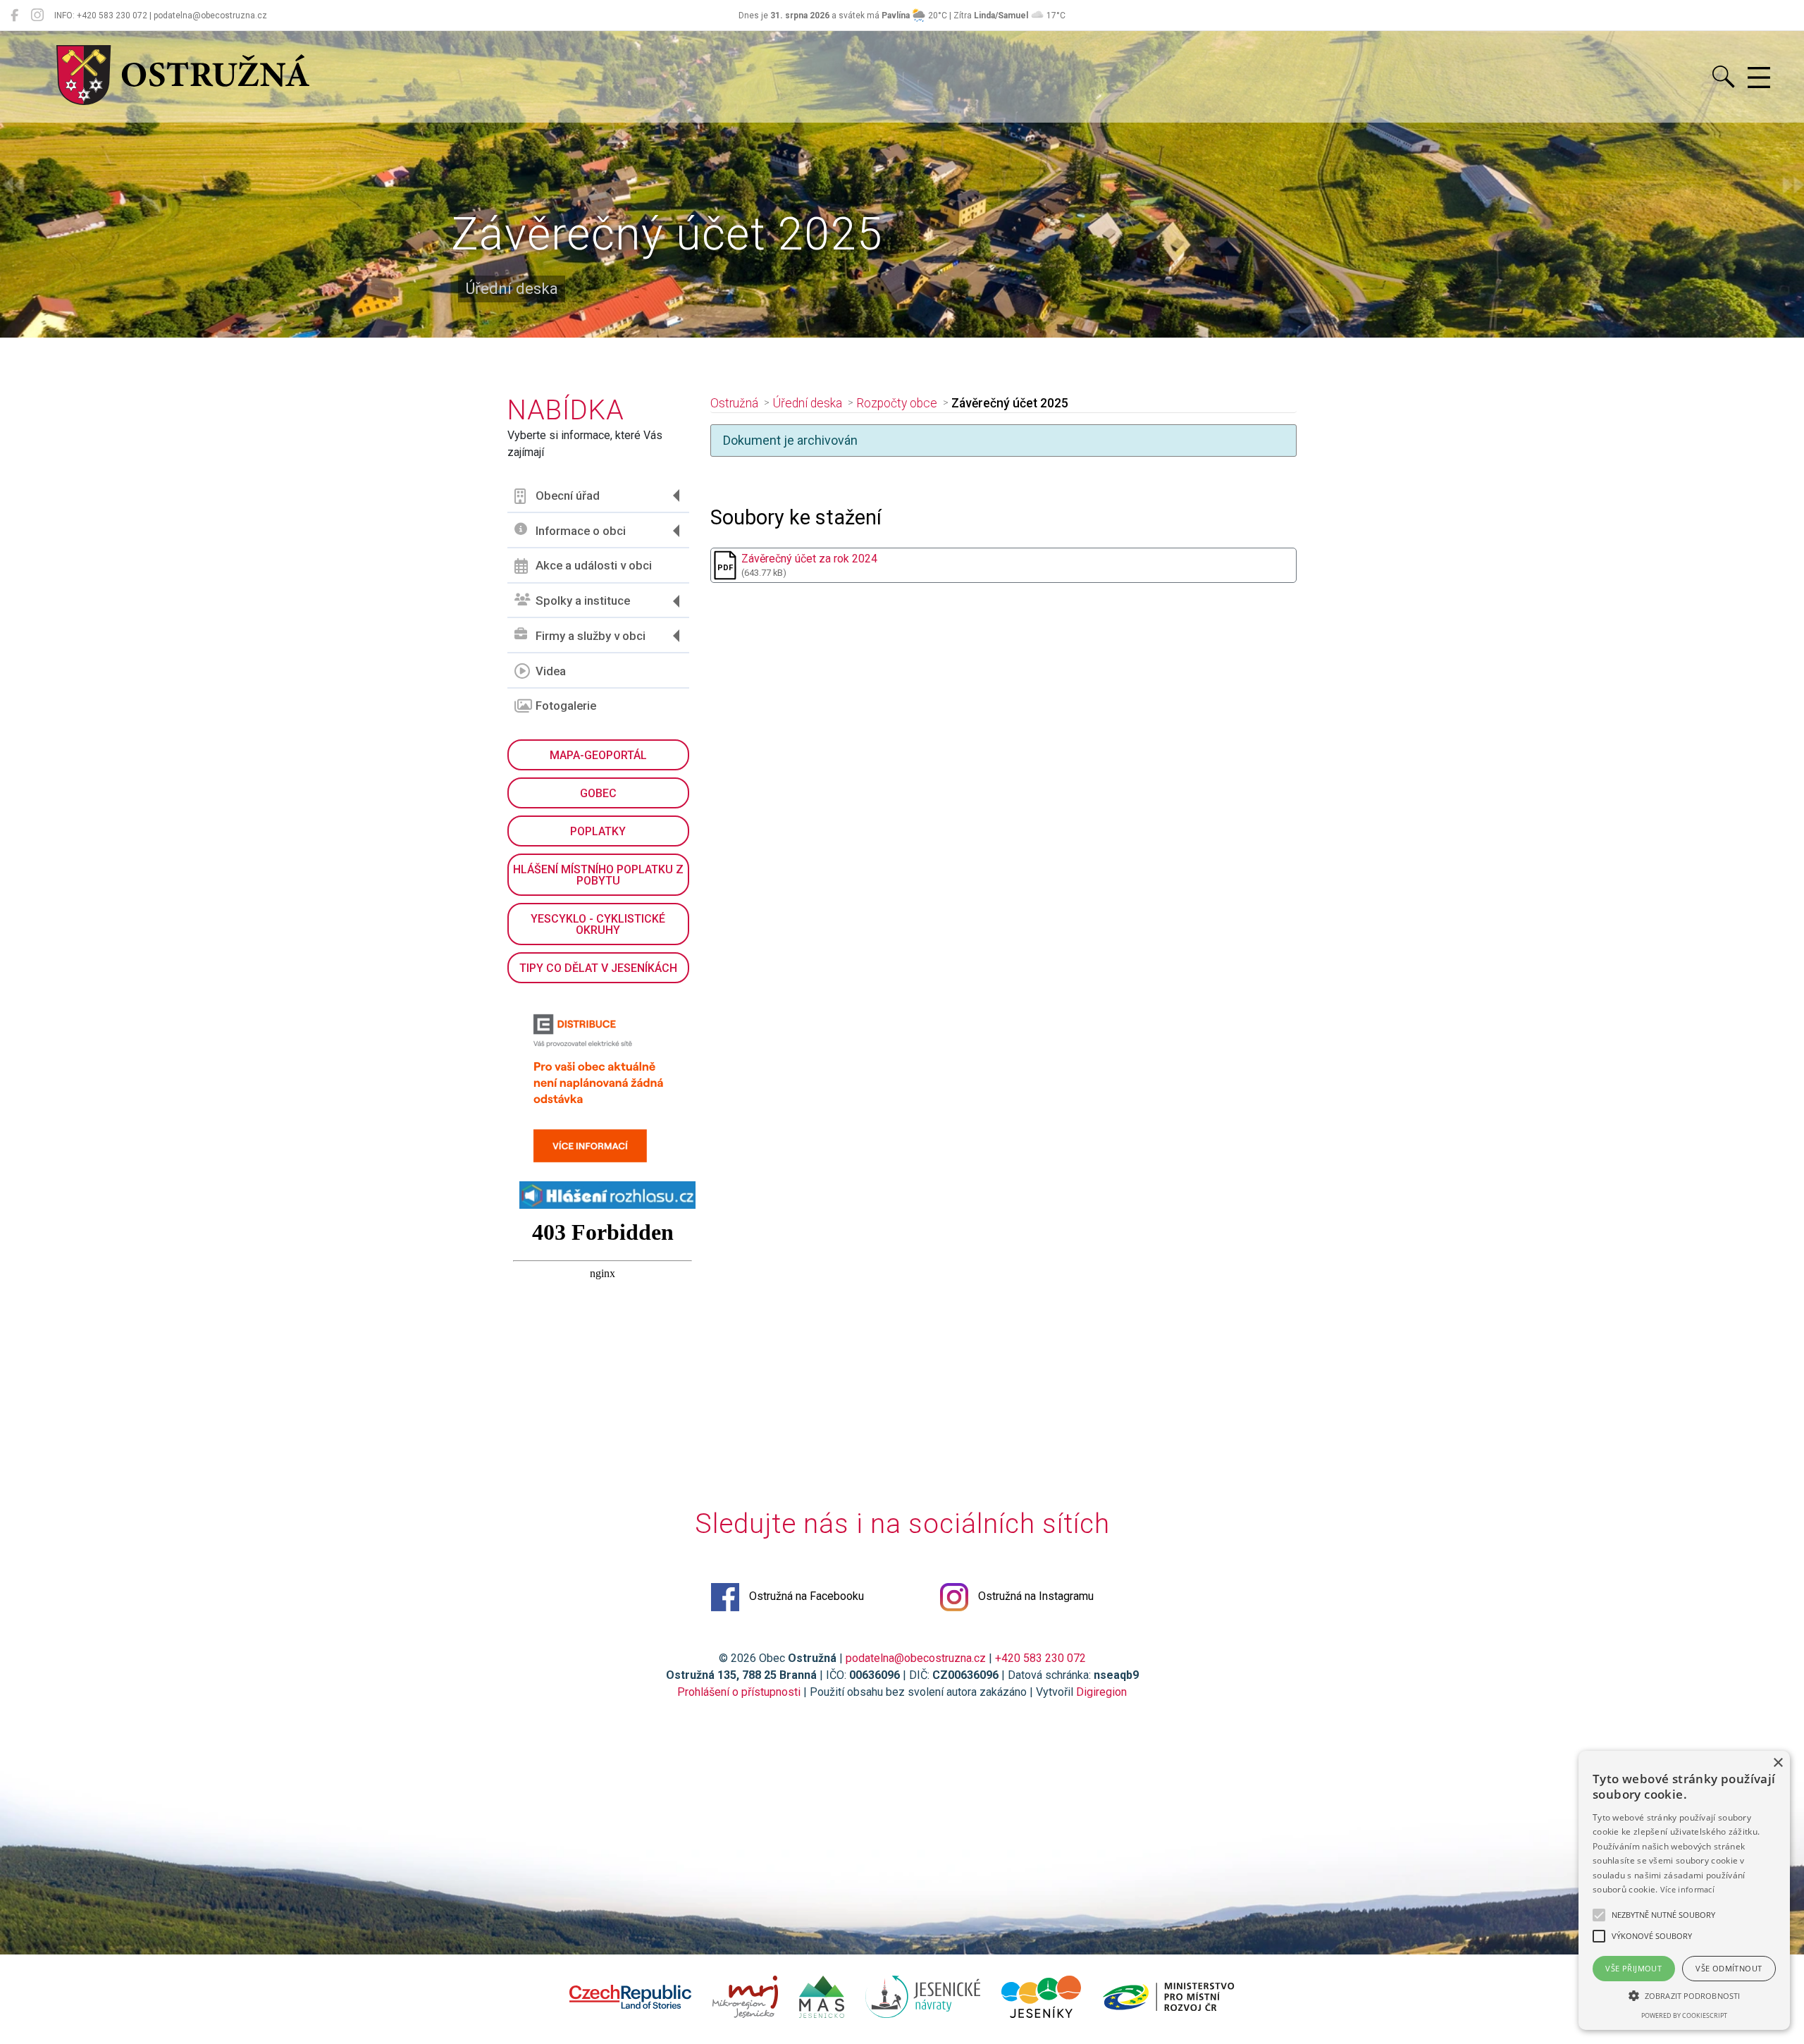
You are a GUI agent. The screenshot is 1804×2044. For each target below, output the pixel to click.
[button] (1684, 1995)
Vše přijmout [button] (1633, 1968)
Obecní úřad (568, 495)
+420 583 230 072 (1040, 1658)
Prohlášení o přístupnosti (739, 1692)
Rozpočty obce (897, 403)
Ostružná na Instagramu (1034, 1596)
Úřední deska (807, 403)
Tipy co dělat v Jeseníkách (598, 968)
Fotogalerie (566, 706)
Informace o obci (581, 531)
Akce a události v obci (594, 565)
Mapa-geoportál (598, 755)
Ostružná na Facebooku (805, 1596)
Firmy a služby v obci (591, 636)
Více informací (1687, 1889)
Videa (551, 671)
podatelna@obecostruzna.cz (916, 1658)
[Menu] (1759, 78)
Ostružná (734, 403)
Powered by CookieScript (1684, 2015)
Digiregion (1101, 1692)
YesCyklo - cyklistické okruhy (598, 924)
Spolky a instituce (583, 601)
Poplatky (598, 831)
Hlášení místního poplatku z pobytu (598, 875)
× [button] (1778, 1763)
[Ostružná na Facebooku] (14, 16)
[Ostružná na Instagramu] (37, 16)
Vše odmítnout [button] (1729, 1968)
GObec (598, 793)
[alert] (1684, 1890)
